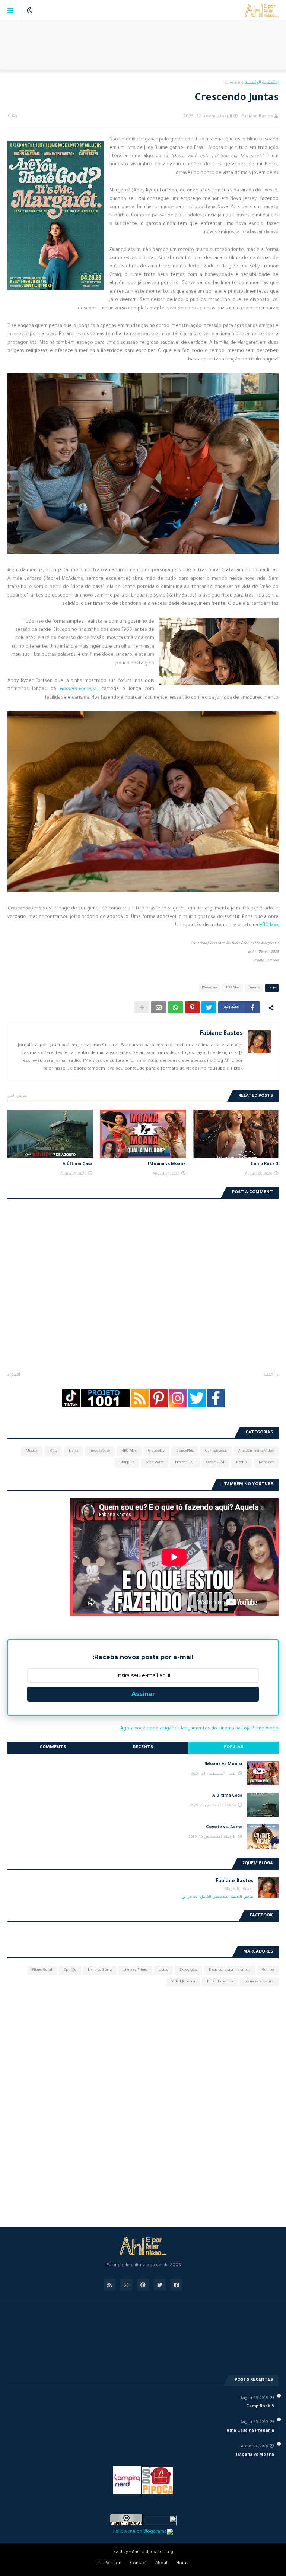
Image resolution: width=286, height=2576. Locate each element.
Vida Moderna (183, 1982)
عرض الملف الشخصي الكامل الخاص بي (217, 1897)
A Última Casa (78, 1164)
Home (182, 2564)
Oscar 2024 (215, 1463)
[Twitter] (209, 1007)
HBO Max (269, 925)
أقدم (16, 1375)
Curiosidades (216, 1451)
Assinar (143, 1694)
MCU (53, 1451)
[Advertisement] (143, 45)
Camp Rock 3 (265, 1164)
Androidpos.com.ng (152, 2552)
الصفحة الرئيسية (262, 83)
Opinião (70, 1970)
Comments (53, 1748)
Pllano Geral (42, 1970)
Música (32, 1451)
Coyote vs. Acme (224, 1828)
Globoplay (156, 1451)
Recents (143, 1748)
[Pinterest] (192, 1007)
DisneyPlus (185, 1451)
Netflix (242, 1463)
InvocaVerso (100, 1451)
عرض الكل (17, 1096)
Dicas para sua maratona (230, 1970)
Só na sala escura (259, 1982)
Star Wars (155, 1463)
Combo (268, 1970)
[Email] (159, 1007)
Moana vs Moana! (167, 1164)
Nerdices (266, 1463)
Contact (138, 2564)
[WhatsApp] (175, 1007)
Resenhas (209, 988)
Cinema (232, 83)
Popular (233, 1748)
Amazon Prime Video (256, 1451)
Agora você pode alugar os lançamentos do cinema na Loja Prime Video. (199, 1729)
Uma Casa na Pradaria (250, 2431)
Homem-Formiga (78, 689)
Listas (74, 1451)
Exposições (188, 1970)
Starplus (127, 1463)
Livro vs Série (100, 1970)
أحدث (269, 1375)
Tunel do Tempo (220, 1982)
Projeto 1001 (185, 1463)
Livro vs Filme (135, 1970)
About (161, 2564)
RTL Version (109, 2564)
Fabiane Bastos (221, 1034)
